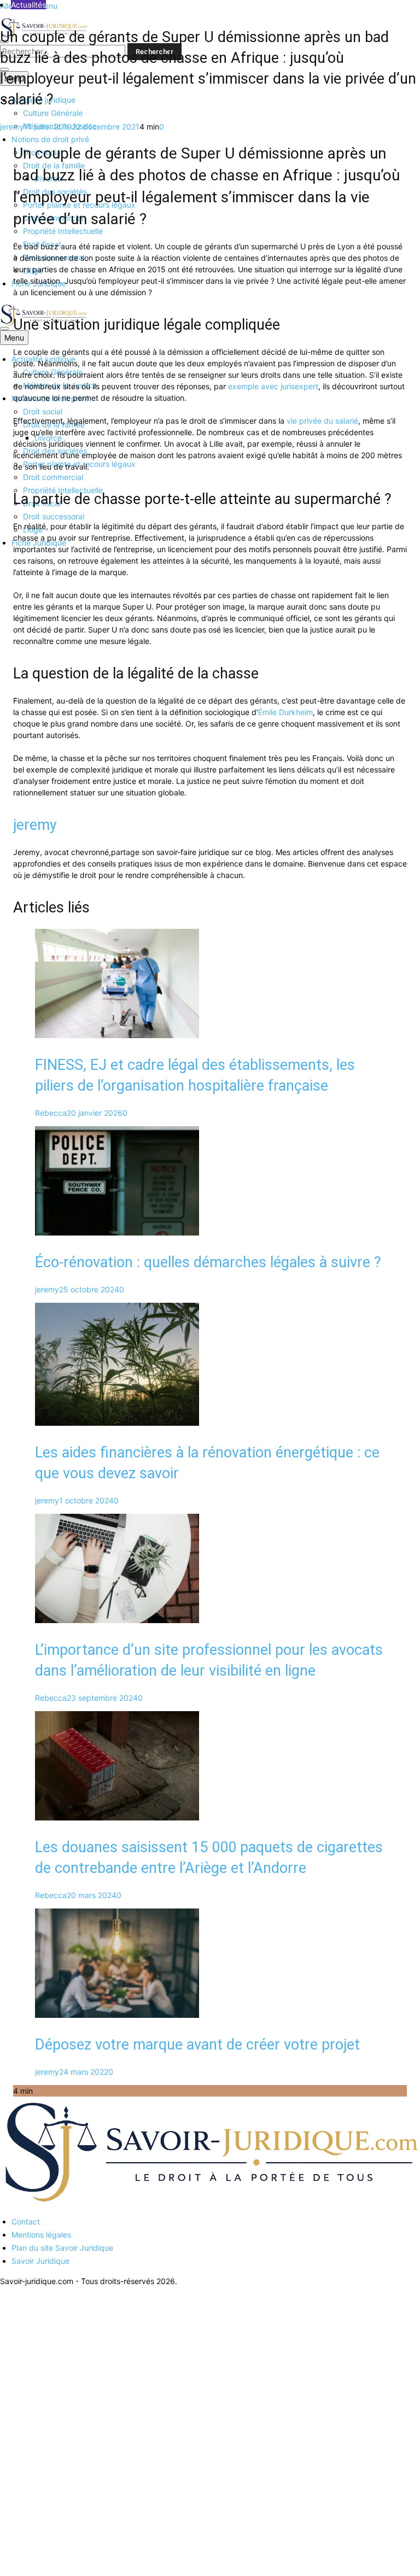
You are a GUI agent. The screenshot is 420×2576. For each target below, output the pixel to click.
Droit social (43, 411)
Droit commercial (53, 477)
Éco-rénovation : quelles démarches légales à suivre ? (208, 1262)
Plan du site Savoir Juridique (62, 2248)
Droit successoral (54, 516)
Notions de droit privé (50, 139)
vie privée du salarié (322, 421)
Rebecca (51, 1113)
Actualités (28, 5)
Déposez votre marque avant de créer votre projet (197, 2045)
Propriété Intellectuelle (63, 231)
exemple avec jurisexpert (273, 386)
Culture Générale (53, 113)
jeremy (12, 127)
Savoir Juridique (40, 2261)
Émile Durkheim (285, 712)
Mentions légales (41, 2235)
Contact (26, 2221)
